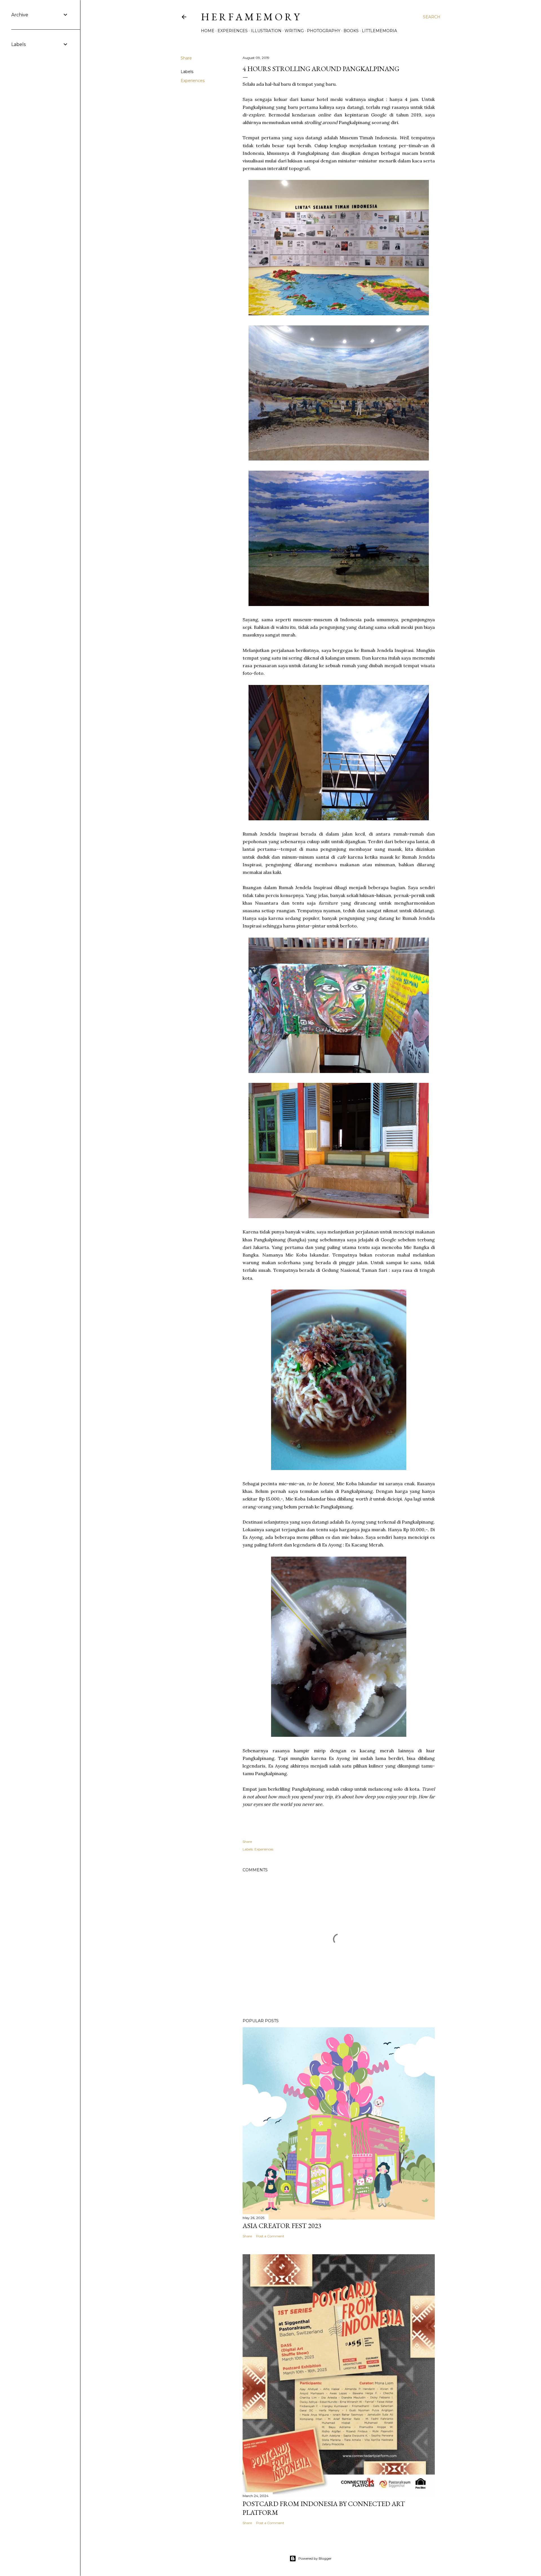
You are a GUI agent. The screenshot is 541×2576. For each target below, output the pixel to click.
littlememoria (379, 31)
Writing (294, 31)
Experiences (233, 31)
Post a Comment (270, 2236)
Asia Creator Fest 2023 (282, 2226)
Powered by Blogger (315, 2558)
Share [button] (186, 58)
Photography (324, 31)
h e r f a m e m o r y (250, 17)
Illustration (266, 31)
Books (351, 31)
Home (208, 31)
